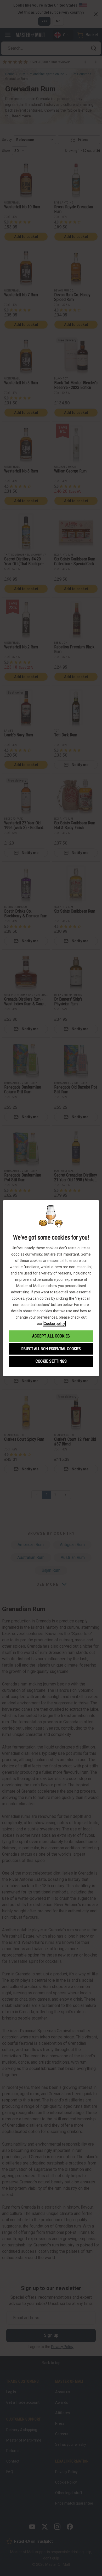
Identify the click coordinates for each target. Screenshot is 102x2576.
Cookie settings (51, 1361)
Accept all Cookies (51, 1336)
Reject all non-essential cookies (51, 1349)
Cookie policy (54, 1324)
